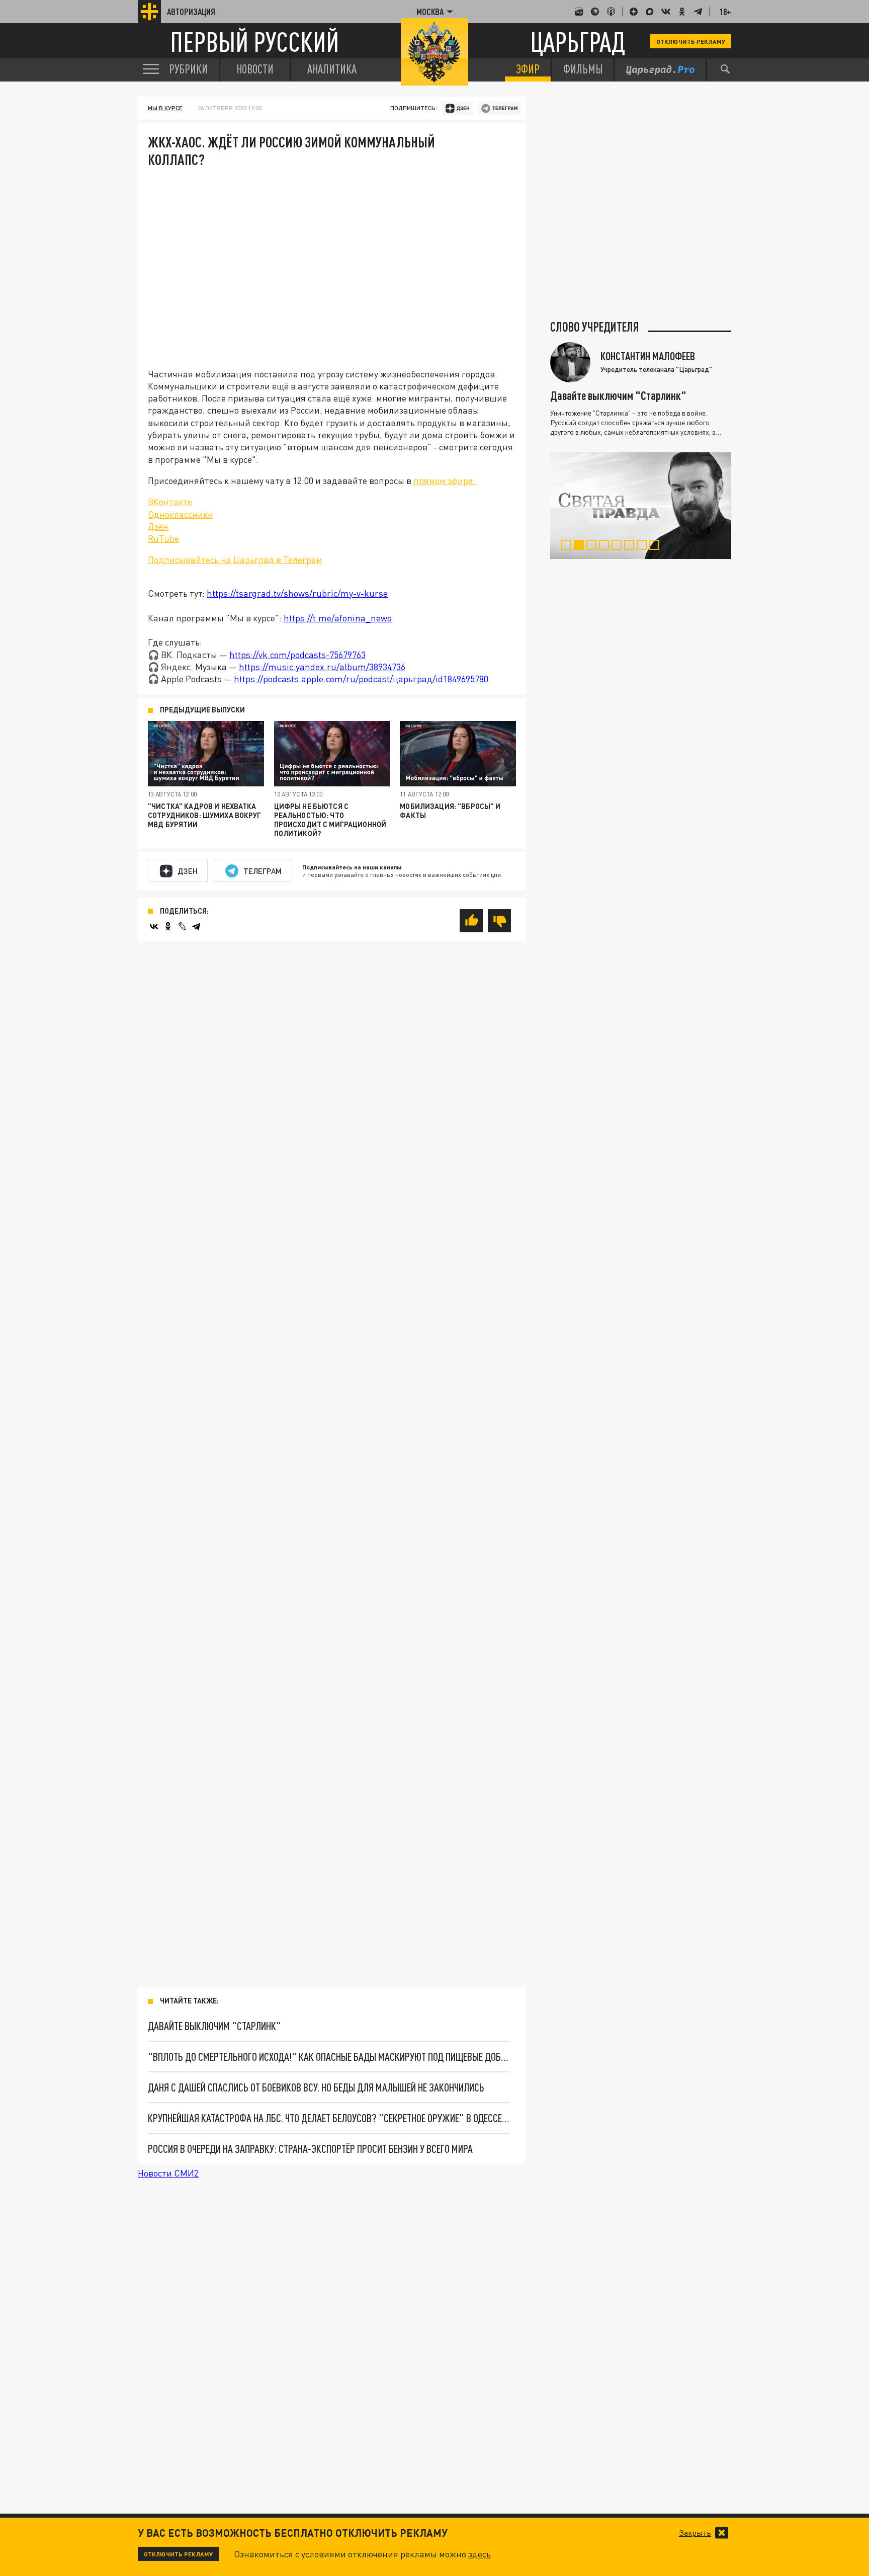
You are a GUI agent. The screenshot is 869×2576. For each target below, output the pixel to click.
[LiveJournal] (182, 926)
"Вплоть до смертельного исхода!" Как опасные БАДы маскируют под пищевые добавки (329, 2057)
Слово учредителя (595, 327)
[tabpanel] (641, 506)
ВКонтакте (170, 502)
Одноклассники (181, 514)
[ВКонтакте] (154, 926)
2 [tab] (581, 546)
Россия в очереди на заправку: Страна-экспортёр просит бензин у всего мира (310, 2149)
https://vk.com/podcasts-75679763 (297, 655)
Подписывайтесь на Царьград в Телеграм (235, 559)
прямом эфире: (445, 480)
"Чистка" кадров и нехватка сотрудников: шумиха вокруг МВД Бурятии (205, 815)
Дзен (158, 526)
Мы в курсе (165, 108)
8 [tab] (657, 546)
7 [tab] (644, 546)
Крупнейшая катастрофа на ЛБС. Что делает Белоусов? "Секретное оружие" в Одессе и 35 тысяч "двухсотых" (329, 2118)
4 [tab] (606, 546)
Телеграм (263, 871)
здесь (480, 2554)
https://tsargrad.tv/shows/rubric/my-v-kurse (297, 593)
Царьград (578, 42)
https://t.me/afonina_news (338, 618)
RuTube (163, 538)
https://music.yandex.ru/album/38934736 (322, 667)
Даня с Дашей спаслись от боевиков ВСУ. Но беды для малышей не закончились (316, 2087)
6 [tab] (631, 546)
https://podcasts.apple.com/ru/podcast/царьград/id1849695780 (361, 679)
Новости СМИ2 (168, 2173)
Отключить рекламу (691, 41)
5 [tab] (619, 546)
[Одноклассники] (168, 926)
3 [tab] (594, 546)
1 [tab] (569, 546)
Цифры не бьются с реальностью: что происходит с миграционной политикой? (330, 820)
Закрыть (695, 2533)
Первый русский (254, 42)
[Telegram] (196, 926)
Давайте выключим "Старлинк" (214, 2026)
